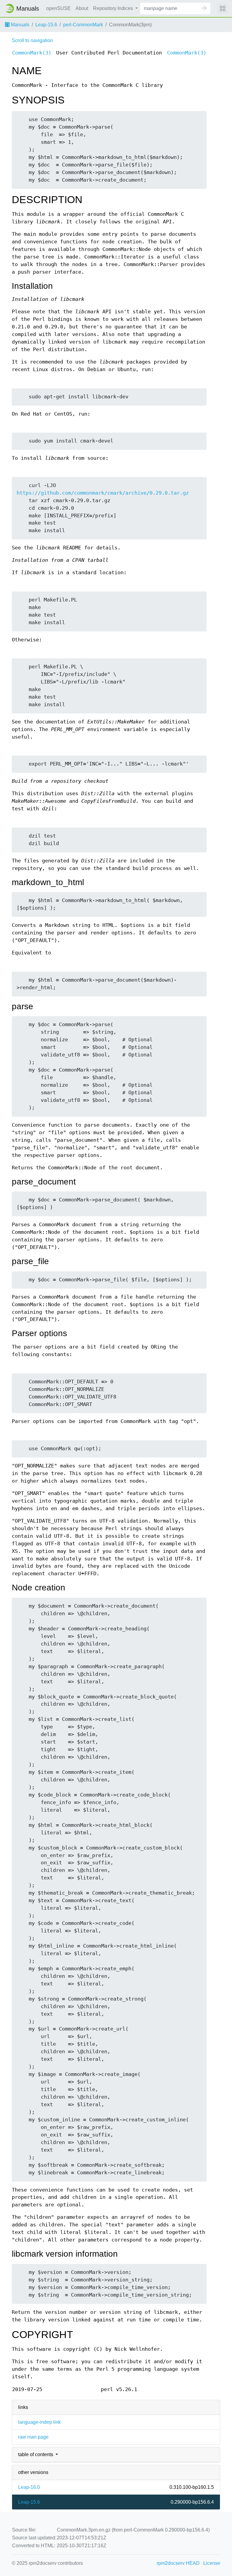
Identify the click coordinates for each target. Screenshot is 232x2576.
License (212, 2563)
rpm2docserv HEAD (178, 2563)
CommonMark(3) (32, 53)
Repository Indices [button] (114, 8)
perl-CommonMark (83, 25)
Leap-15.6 (46, 25)
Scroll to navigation (32, 40)
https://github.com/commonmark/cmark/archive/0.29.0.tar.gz (103, 493)
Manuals (19, 25)
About (82, 8)
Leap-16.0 (29, 2487)
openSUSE (58, 8)
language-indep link (39, 2422)
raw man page (33, 2437)
